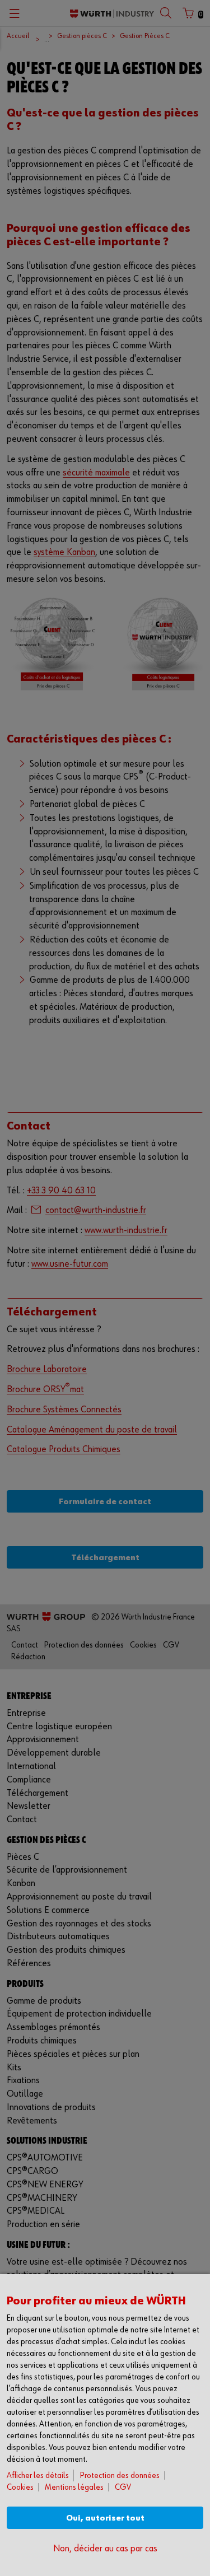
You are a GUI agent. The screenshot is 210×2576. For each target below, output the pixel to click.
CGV (123, 2487)
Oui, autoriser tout (105, 2518)
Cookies (20, 2487)
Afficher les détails (38, 2475)
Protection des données (120, 2475)
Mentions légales (74, 2487)
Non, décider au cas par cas (105, 2549)
